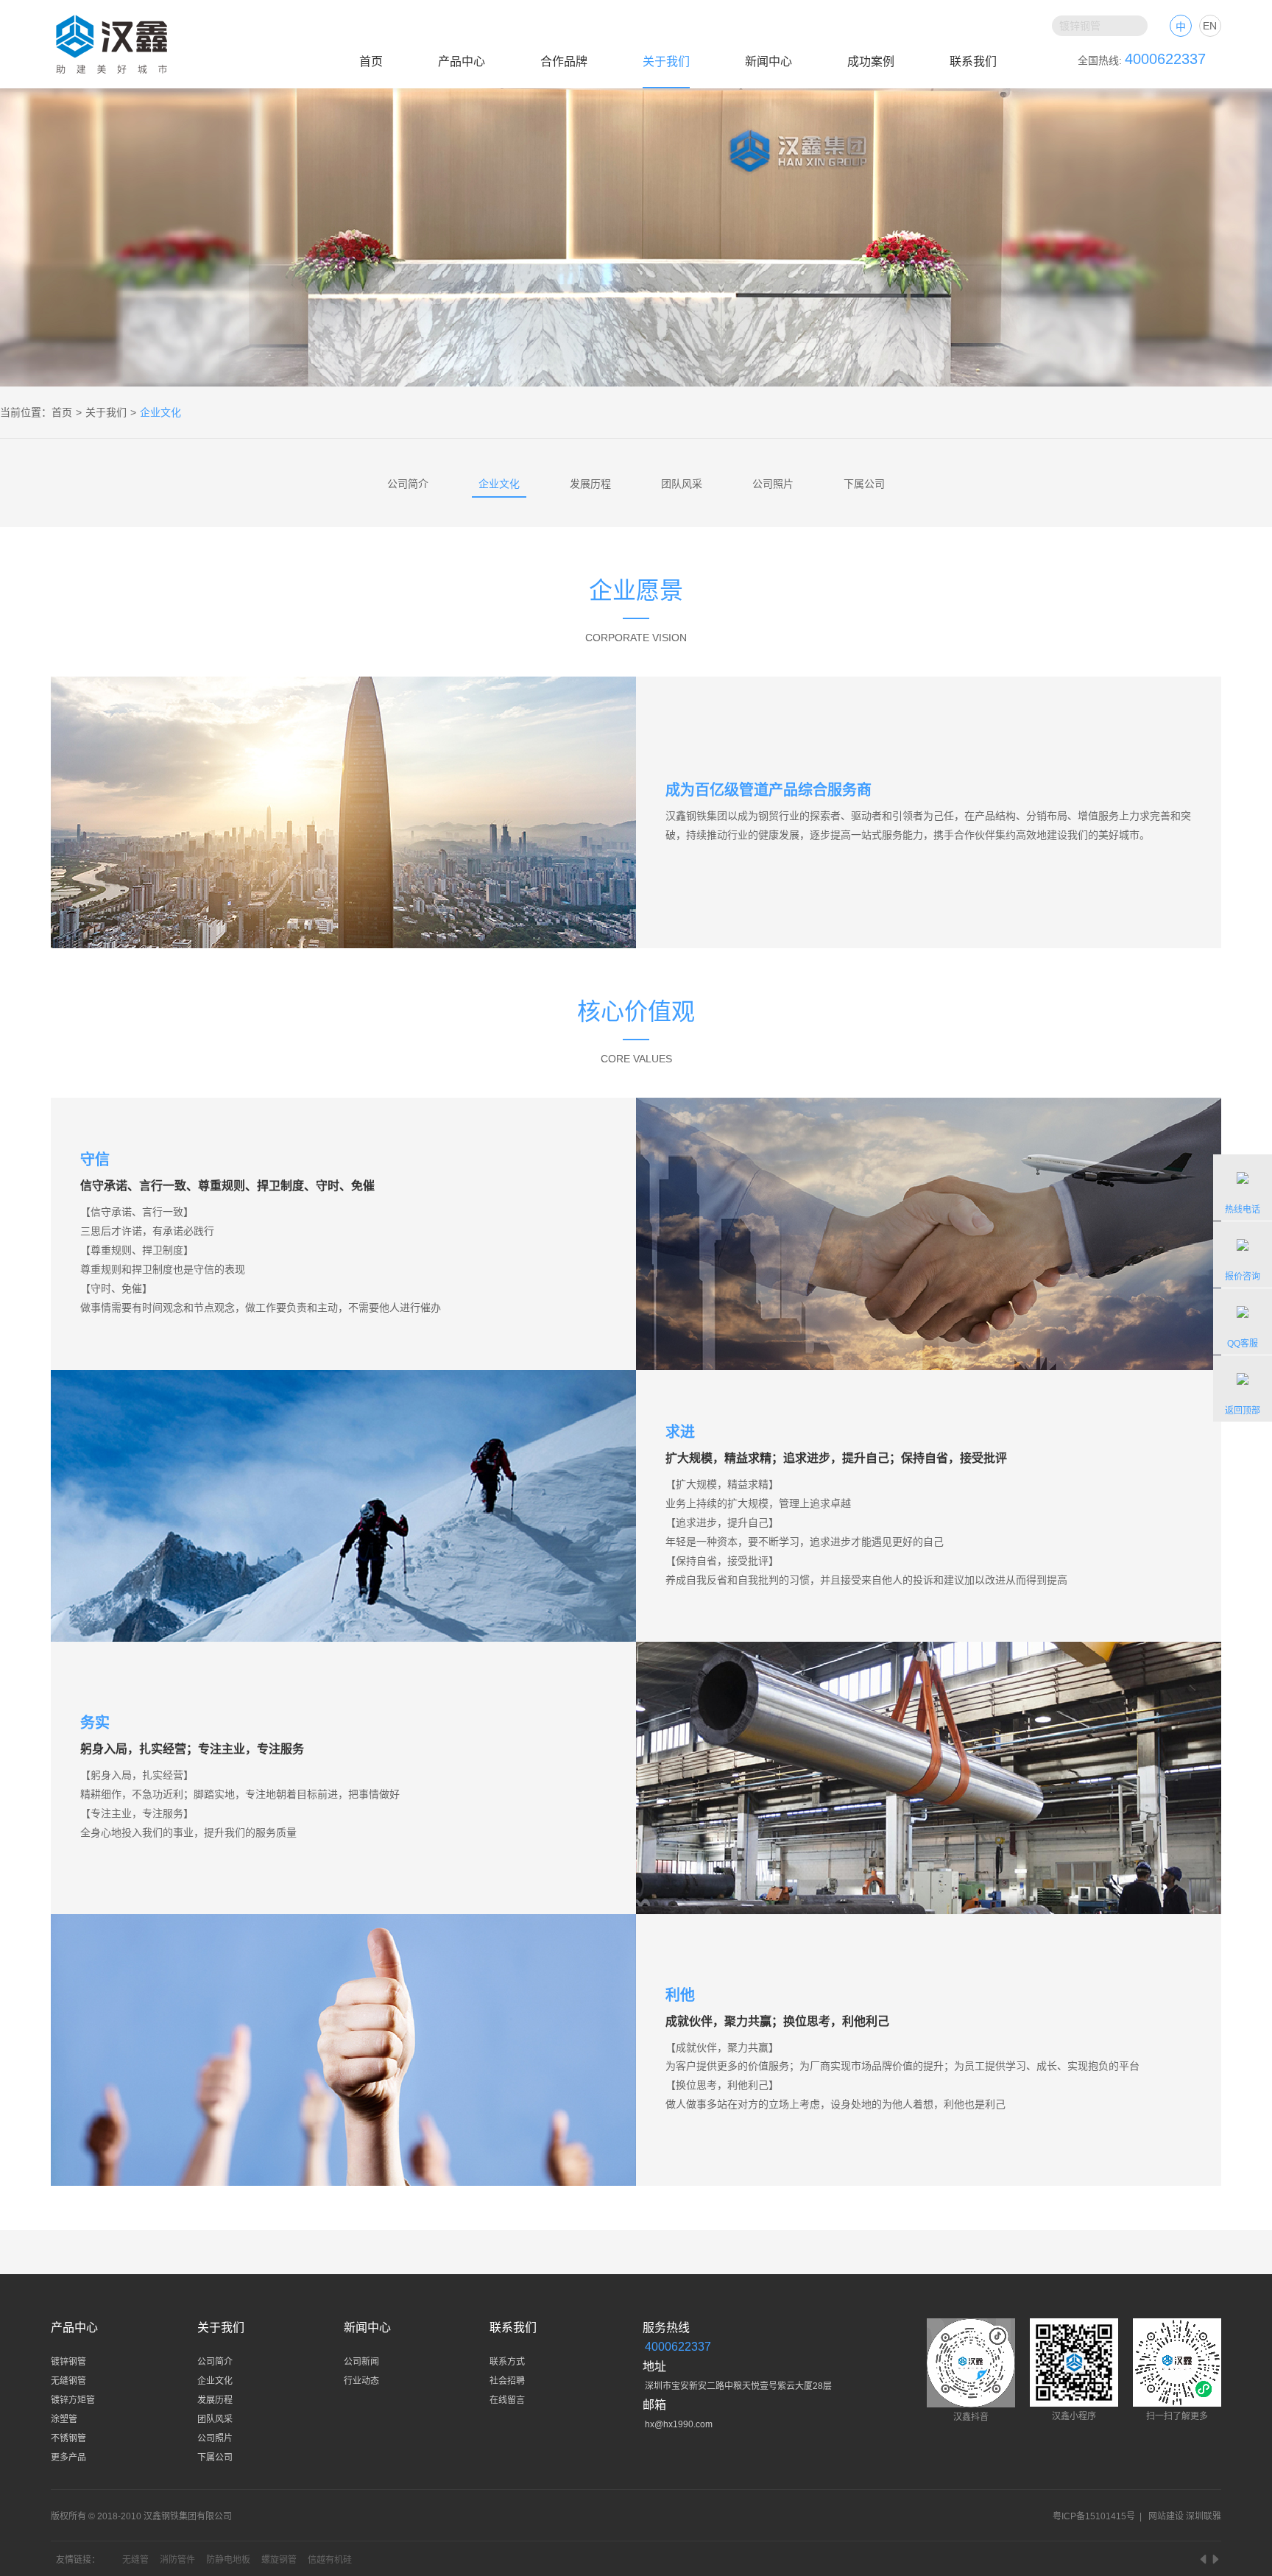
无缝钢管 (68, 2381)
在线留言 (507, 2400)
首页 (371, 61)
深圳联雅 (1204, 2516)
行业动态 (361, 2381)
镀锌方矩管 (73, 2400)
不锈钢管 (68, 2438)
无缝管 (135, 2560)
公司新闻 (361, 2362)
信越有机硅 (330, 2560)
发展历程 (590, 484)
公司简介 (408, 484)
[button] (1204, 2559)
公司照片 (773, 484)
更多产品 (68, 2457)
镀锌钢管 (68, 2362)
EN (1210, 26)
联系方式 (507, 2362)
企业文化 (499, 484)
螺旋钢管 (279, 2560)
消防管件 (177, 2560)
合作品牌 (564, 61)
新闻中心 (768, 61)
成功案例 (871, 61)
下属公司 (864, 484)
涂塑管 (64, 2419)
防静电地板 (228, 2560)
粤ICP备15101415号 (1094, 2516)
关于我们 (666, 61)
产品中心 (462, 61)
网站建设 (1166, 2516)
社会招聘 (507, 2381)
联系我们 (973, 61)
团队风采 (682, 484)
